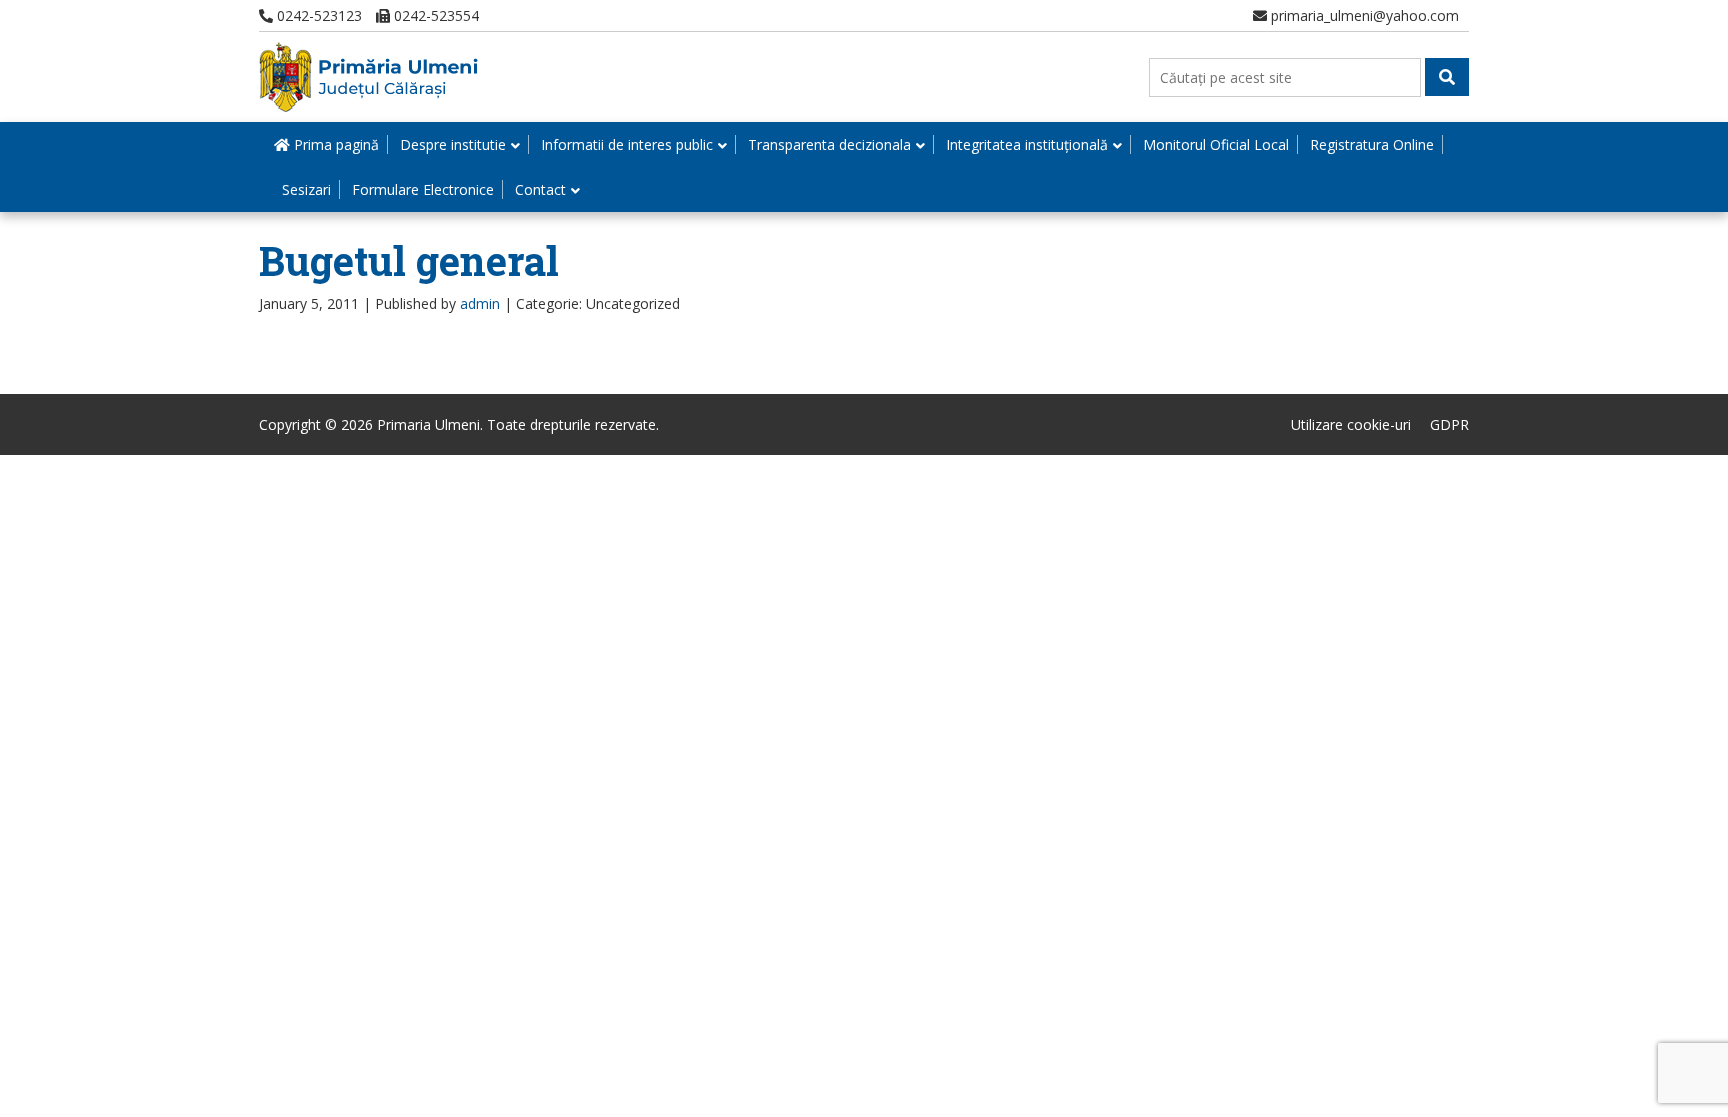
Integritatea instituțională (1027, 144)
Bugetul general (409, 260)
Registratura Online (1372, 144)
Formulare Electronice (423, 189)
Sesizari (306, 189)
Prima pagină (334, 144)
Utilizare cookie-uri (1351, 424)
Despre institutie (453, 144)
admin (480, 303)
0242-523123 (317, 15)
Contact (540, 189)
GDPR (1449, 424)
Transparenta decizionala (829, 144)
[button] (1447, 77)
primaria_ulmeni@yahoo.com (1363, 15)
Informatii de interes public (627, 144)
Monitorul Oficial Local (1216, 144)
